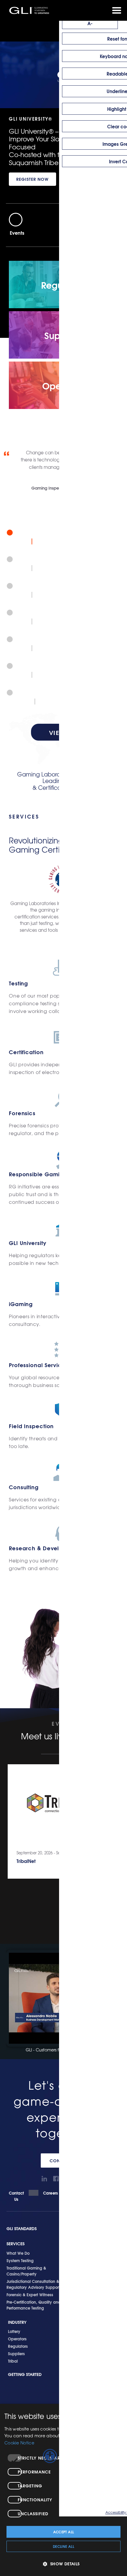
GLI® (30, 10)
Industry (17, 2322)
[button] (63, 2564)
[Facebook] (56, 2179)
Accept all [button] (64, 2532)
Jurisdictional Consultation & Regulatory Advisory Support (33, 2284)
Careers (51, 2193)
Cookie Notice (19, 2443)
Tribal (13, 2361)
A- (90, 23)
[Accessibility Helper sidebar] (50, 2456)
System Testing (20, 2260)
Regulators (18, 2346)
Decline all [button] (63, 2546)
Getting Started (25, 2374)
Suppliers (16, 2353)
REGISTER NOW (32, 179)
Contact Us (17, 2196)
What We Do (18, 2253)
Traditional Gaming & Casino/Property (26, 2271)
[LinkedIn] (44, 2179)
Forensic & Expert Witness (30, 2294)
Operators (17, 2339)
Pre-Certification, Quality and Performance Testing (34, 2305)
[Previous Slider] (16, 220)
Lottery (14, 2331)
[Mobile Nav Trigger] (117, 10)
